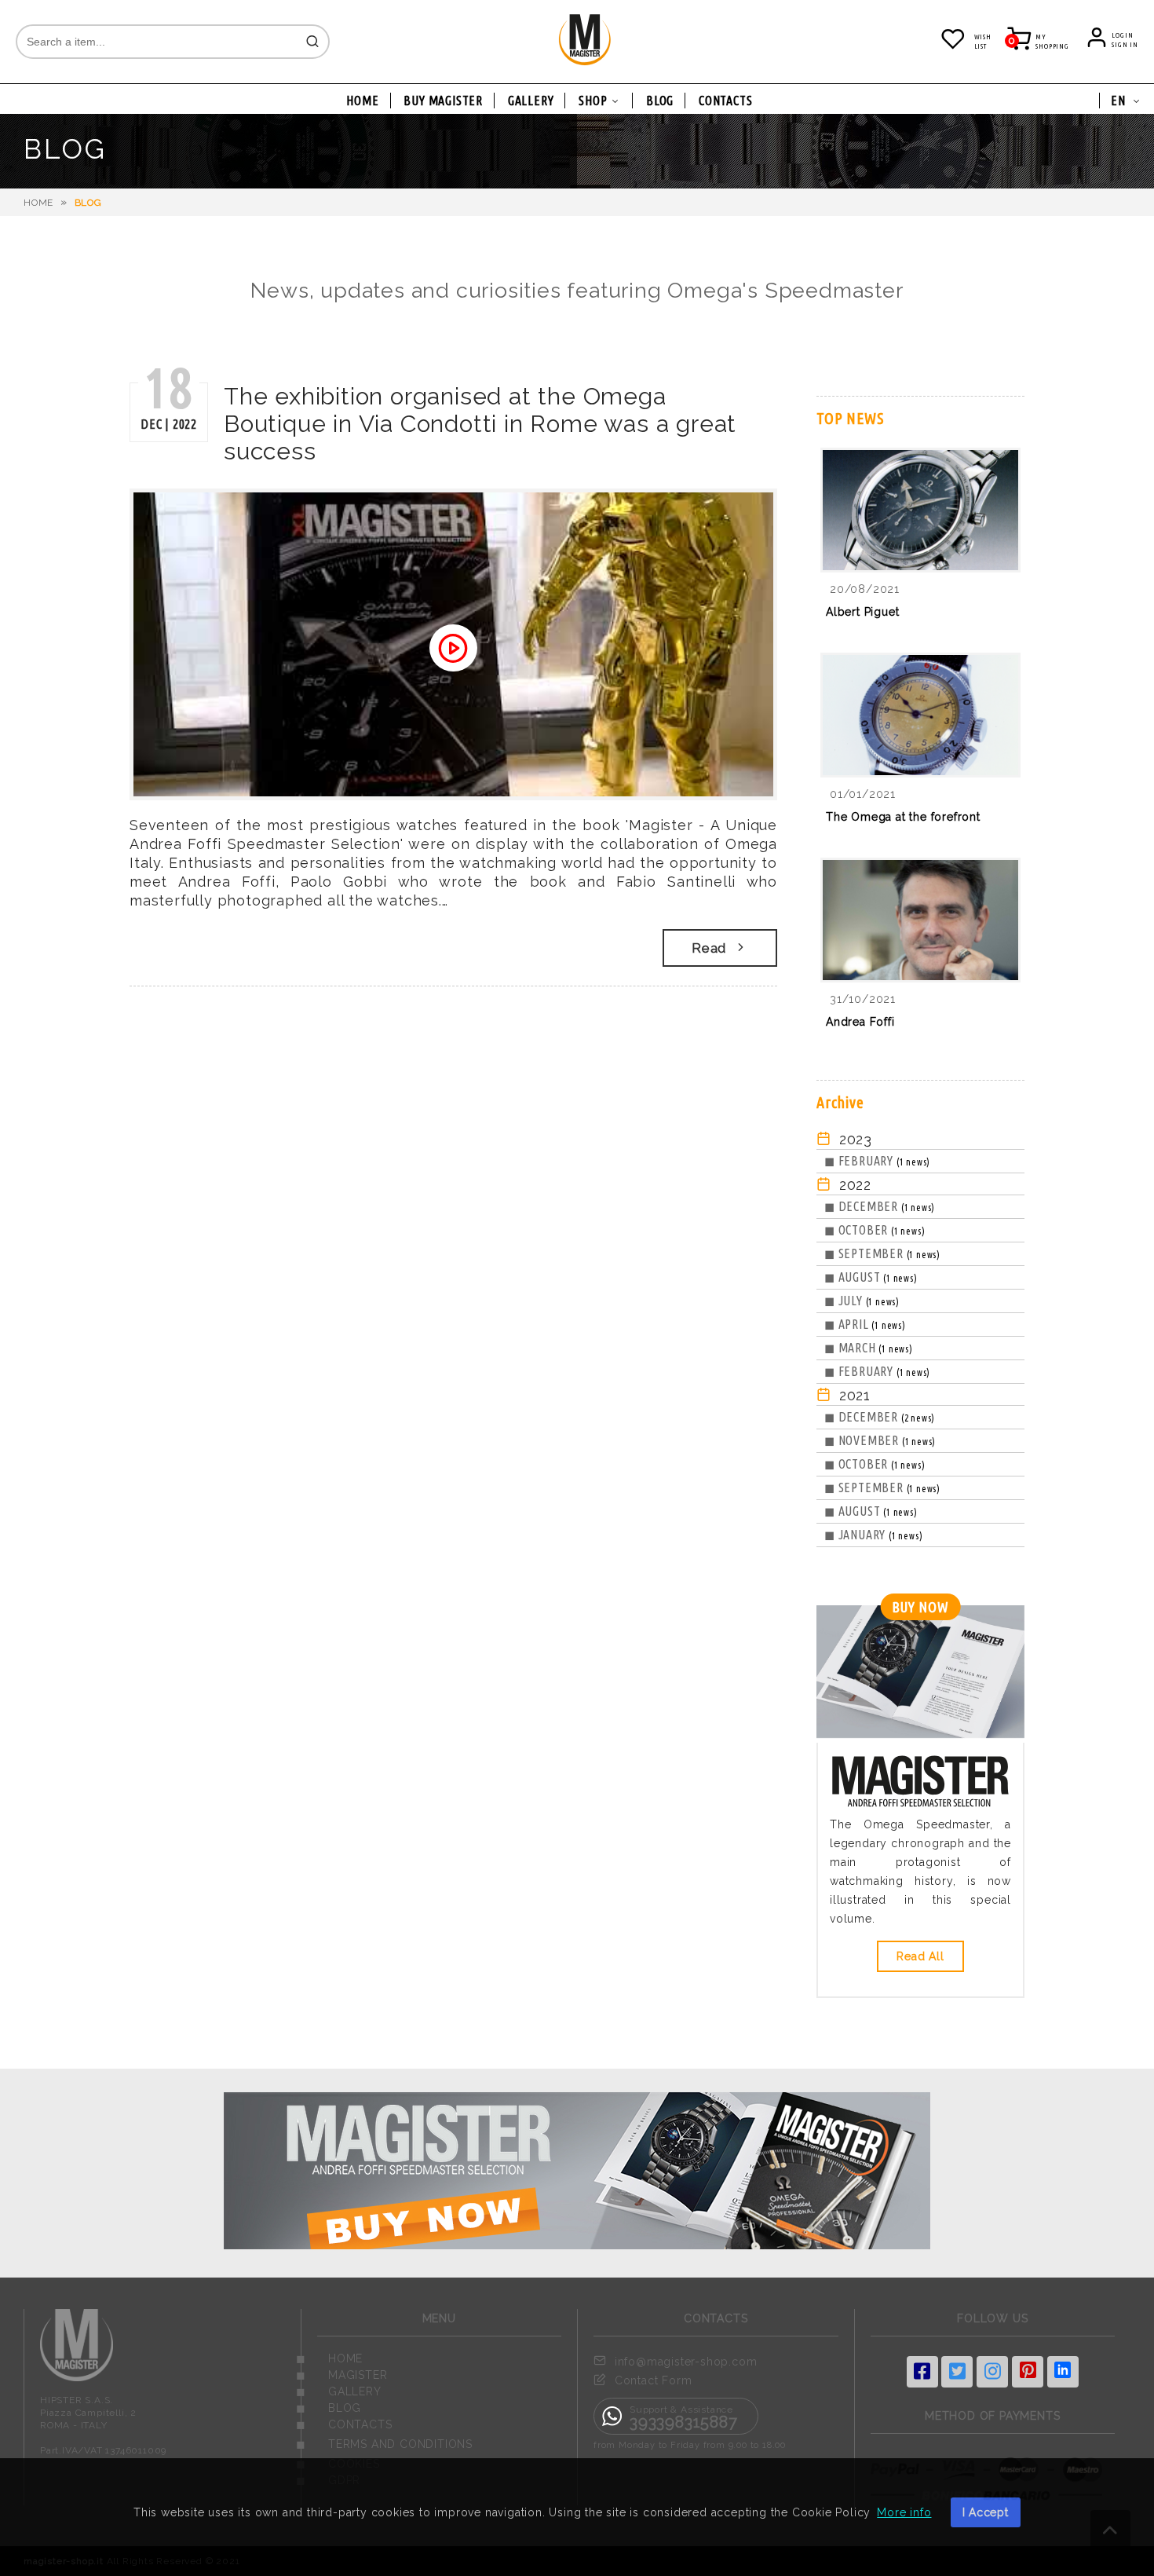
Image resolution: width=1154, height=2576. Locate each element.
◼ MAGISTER (342, 2375)
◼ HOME (330, 2358)
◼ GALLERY (339, 2391)
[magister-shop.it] (585, 62)
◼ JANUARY (873, 1535)
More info (904, 2512)
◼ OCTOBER (875, 1230)
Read (709, 948)
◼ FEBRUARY (877, 1161)
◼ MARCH (869, 1348)
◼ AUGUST (871, 1277)
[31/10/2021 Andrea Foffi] (920, 1050)
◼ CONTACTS (344, 2424)
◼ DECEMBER (880, 1206)
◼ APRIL (865, 1324)
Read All (920, 1956)
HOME (362, 101)
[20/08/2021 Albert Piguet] (920, 640)
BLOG (660, 101)
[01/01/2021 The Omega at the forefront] (920, 845)
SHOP (593, 101)
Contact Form (654, 2380)
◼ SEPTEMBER (882, 1253)
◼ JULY (862, 1301)
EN (1118, 101)
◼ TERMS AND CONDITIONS (385, 2444)
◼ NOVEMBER (880, 1440)
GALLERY (531, 101)
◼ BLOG (329, 2408)
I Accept (986, 2512)
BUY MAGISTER (443, 101)
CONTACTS (725, 101)
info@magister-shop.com (686, 2362)
